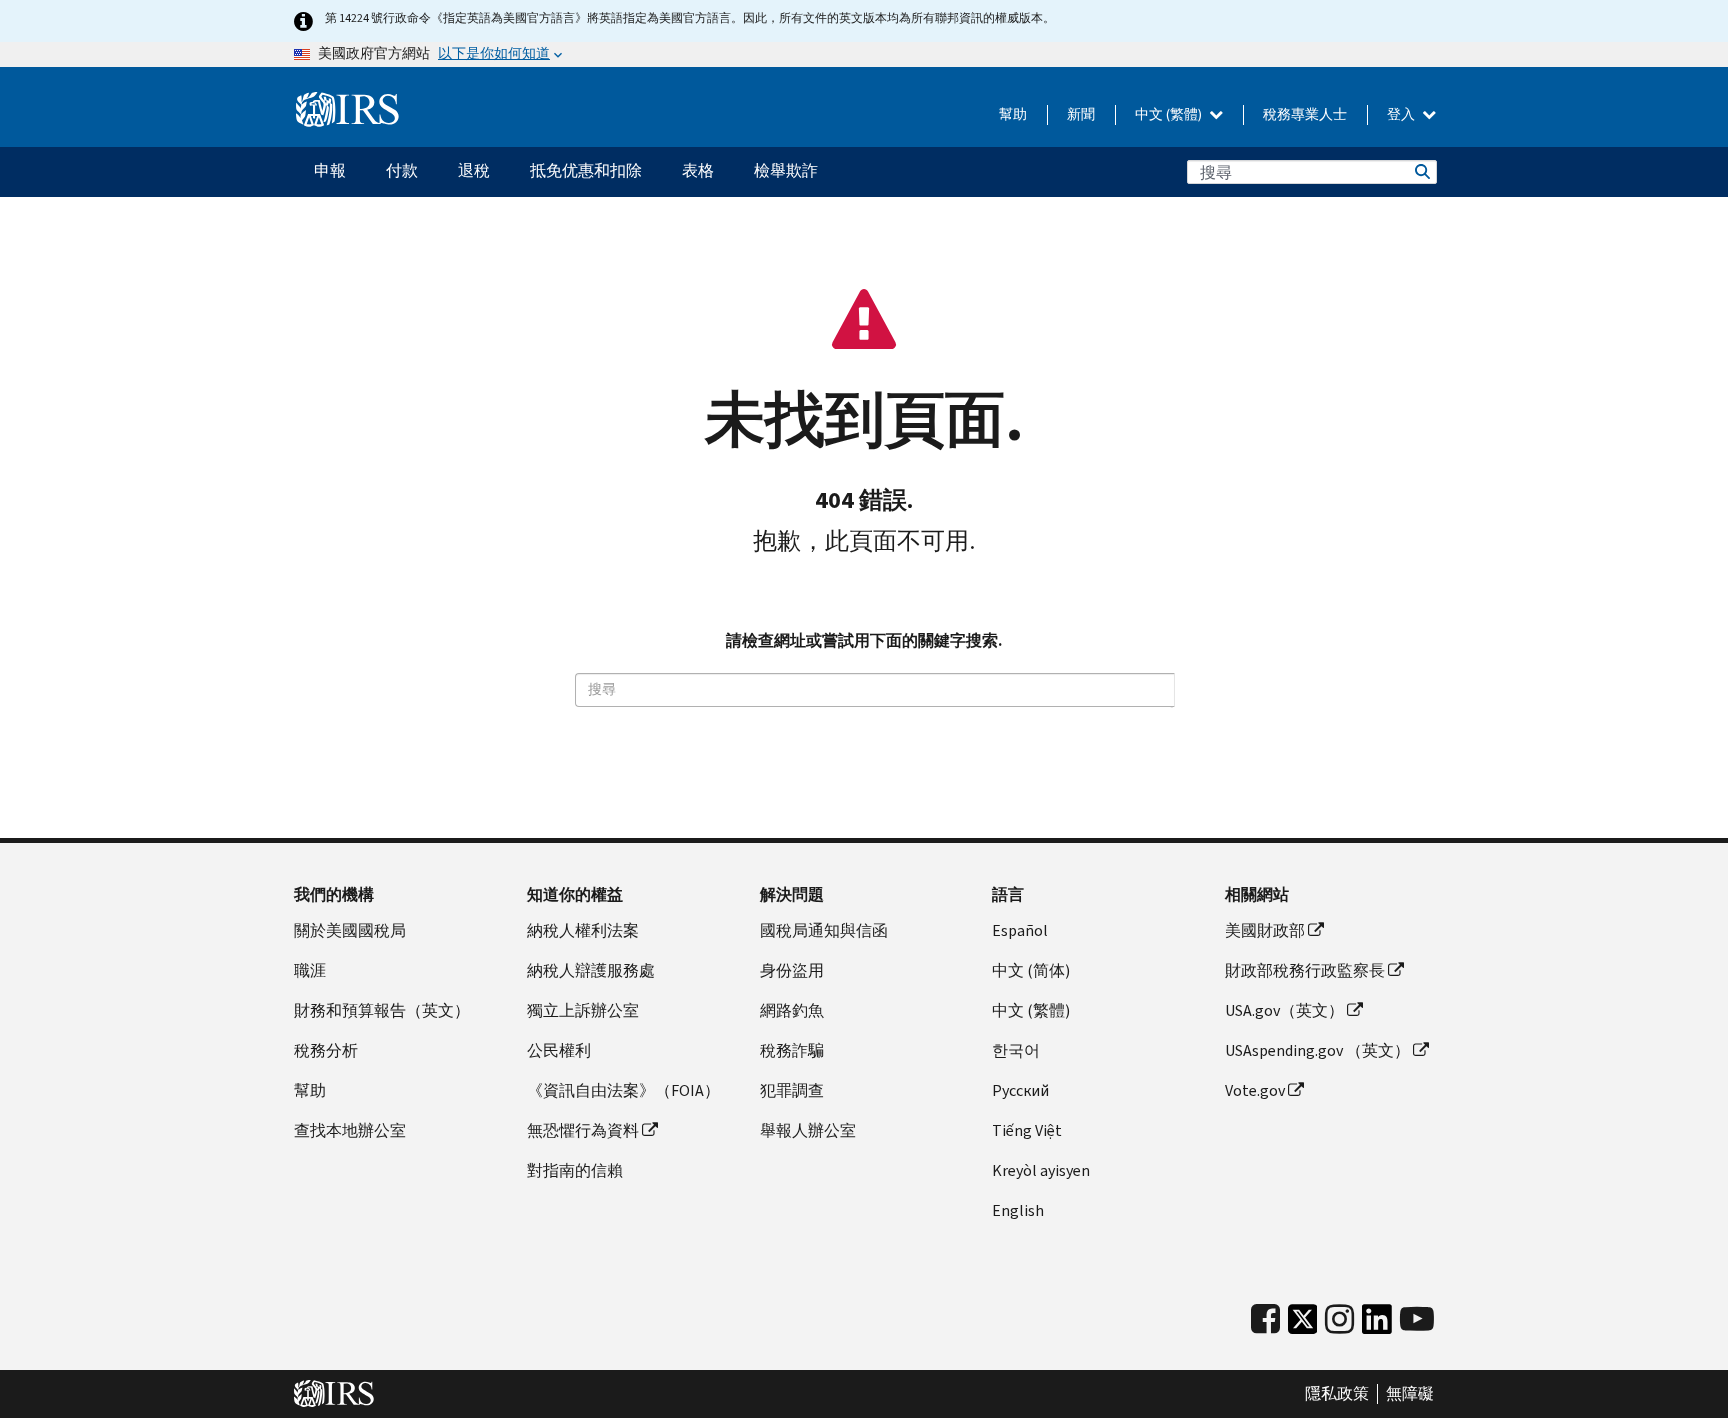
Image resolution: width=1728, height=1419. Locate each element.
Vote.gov (1255, 1090)
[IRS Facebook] (1265, 1319)
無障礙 (1410, 1394)
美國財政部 (1265, 930)
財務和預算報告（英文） (382, 1010)
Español (1020, 930)
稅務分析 (326, 1050)
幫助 (1013, 114)
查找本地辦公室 (350, 1130)
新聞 (1081, 114)
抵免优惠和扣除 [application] (586, 170)
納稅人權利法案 (583, 930)
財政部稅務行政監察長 (1305, 970)
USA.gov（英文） (1284, 1010)
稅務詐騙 (792, 1050)
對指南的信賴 (575, 1170)
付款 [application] (402, 170)
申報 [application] (330, 170)
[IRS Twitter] (1303, 1324)
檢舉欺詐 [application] (786, 170)
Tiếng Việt (1027, 1130)
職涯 (310, 970)
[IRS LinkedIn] (1377, 1324)
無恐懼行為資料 (583, 1130)
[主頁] (347, 110)
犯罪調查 (792, 1090)
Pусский (1020, 1090)
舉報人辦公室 (808, 1130)
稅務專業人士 (1305, 114)
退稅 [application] (474, 170)
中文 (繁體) (1170, 114)
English (1018, 1210)
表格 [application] (698, 170)
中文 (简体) (1031, 970)
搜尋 (1421, 172)
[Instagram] (1339, 1319)
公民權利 (559, 1050)
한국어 (1016, 1050)
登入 (1402, 114)
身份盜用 (792, 970)
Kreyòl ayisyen (1041, 1170)
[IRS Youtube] (1417, 1319)
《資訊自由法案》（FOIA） (623, 1090)
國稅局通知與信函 (824, 930)
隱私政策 (1337, 1394)
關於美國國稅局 (350, 930)
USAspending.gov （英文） (1317, 1050)
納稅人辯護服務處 (591, 970)
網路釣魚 (792, 1010)
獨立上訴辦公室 (583, 1010)
